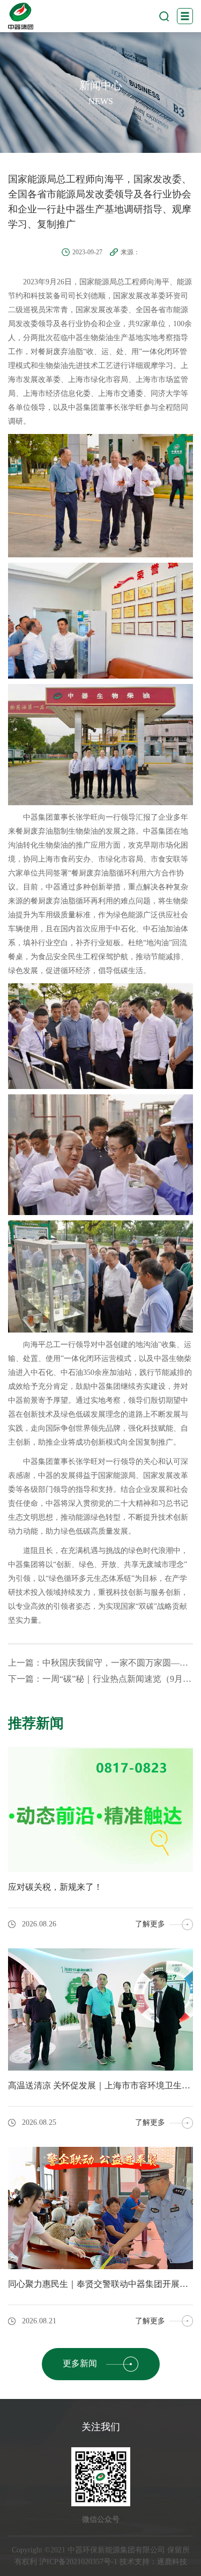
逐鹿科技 (172, 2562)
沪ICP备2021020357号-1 (78, 2562)
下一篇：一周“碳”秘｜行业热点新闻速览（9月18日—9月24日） (100, 1679)
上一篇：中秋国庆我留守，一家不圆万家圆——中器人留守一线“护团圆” (100, 1663)
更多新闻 (80, 2363)
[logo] (21, 16)
